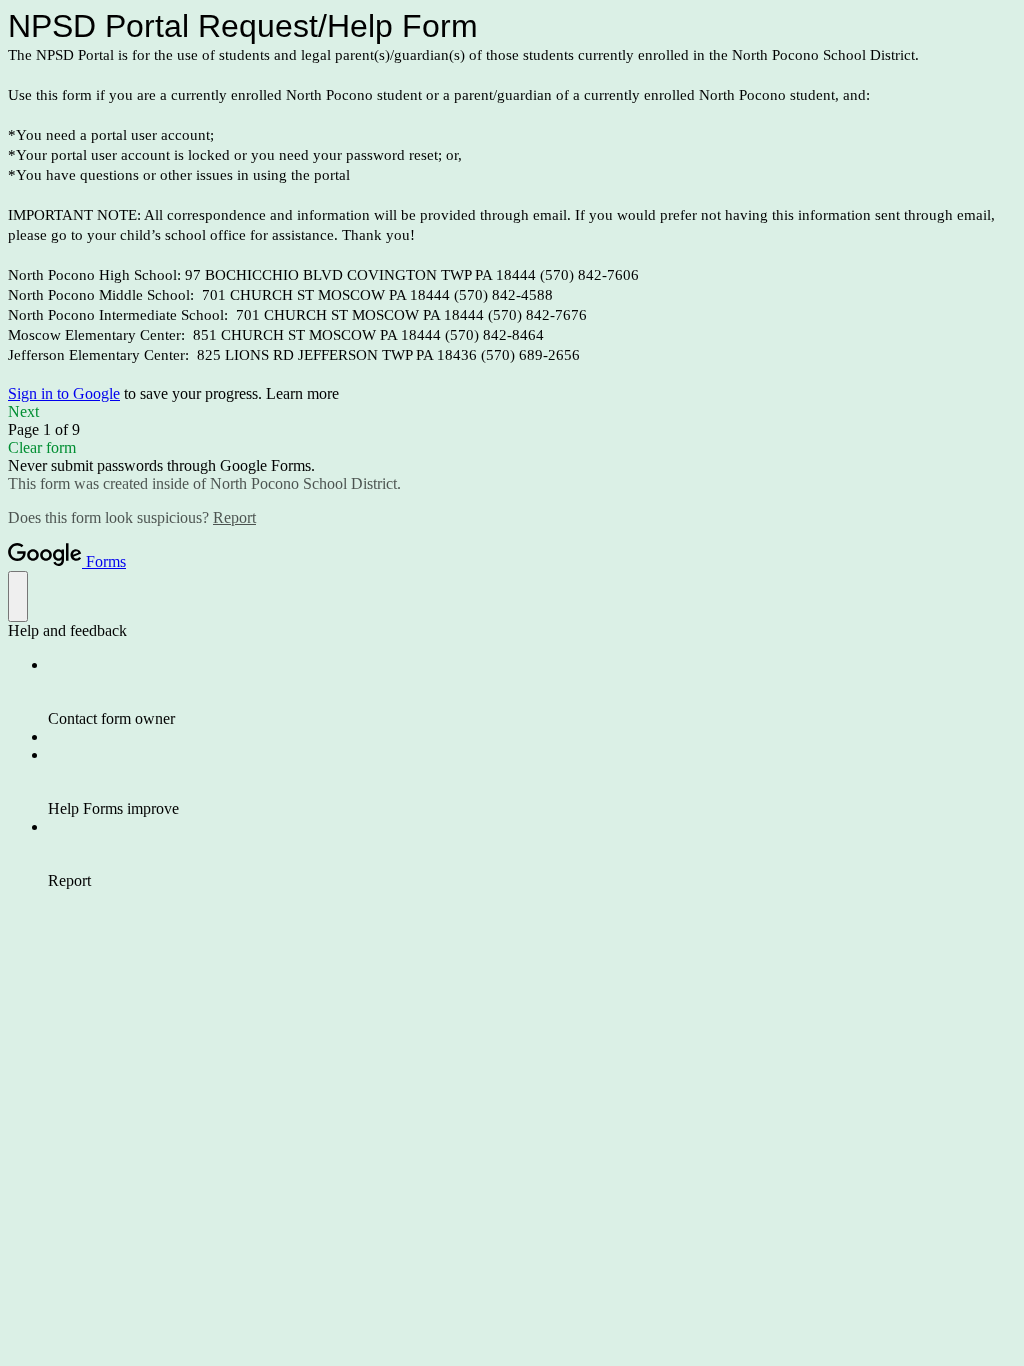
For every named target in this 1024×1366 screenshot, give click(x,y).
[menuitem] (532, 692)
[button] (512, 412)
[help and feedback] (18, 596)
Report (234, 517)
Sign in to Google (64, 393)
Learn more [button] (302, 393)
